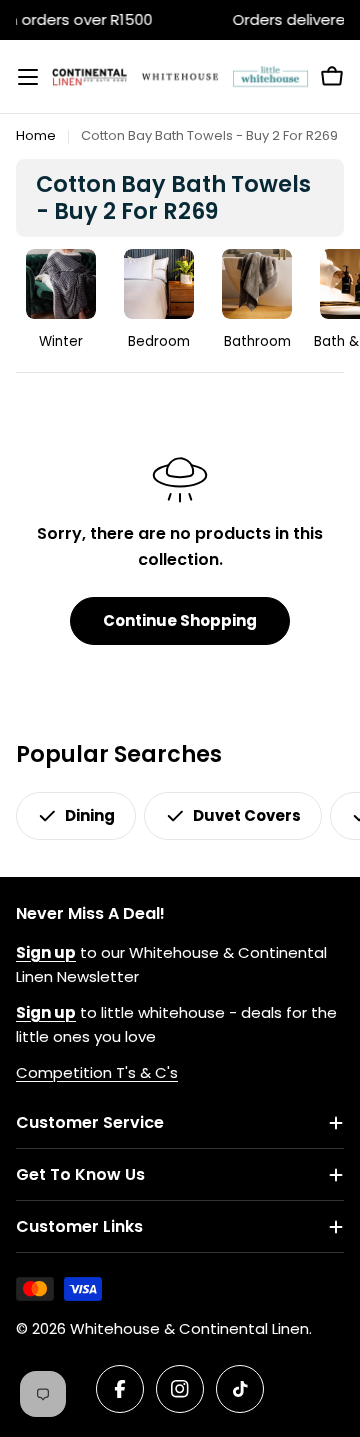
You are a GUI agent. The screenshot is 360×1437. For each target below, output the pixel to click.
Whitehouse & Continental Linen (189, 1328)
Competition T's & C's (97, 1072)
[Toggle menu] (28, 77)
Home (36, 135)
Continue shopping (180, 620)
